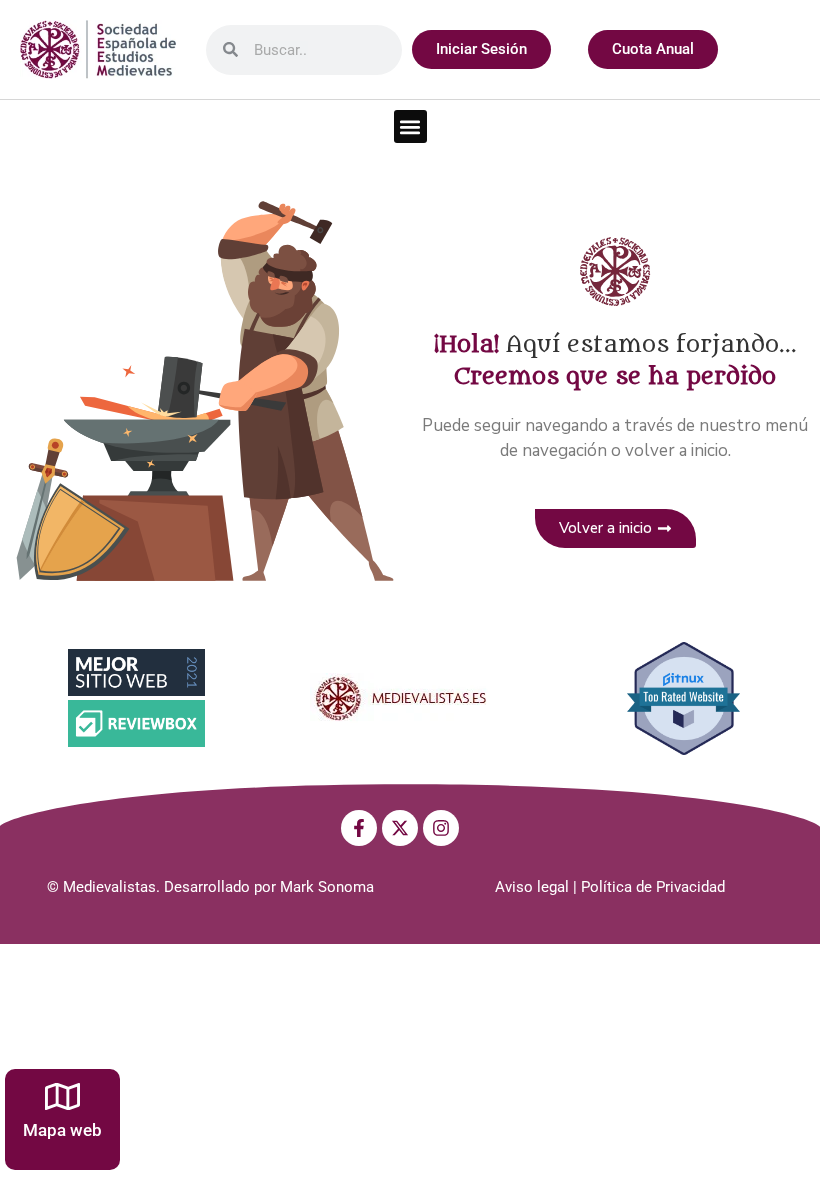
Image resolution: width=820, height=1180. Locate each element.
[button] (410, 126)
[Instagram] (441, 828)
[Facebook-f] (359, 828)
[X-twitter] (400, 828)
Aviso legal (532, 887)
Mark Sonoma (327, 887)
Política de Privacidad (653, 887)
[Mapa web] (62, 1096)
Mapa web (62, 1130)
